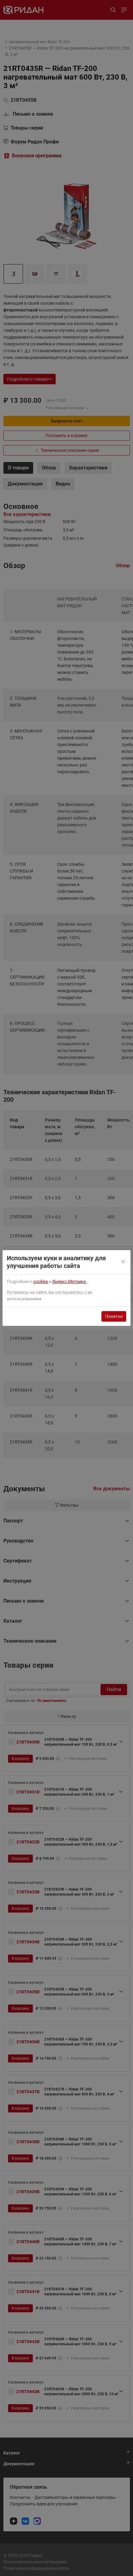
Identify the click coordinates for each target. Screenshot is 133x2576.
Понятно (114, 1316)
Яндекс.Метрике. (70, 1282)
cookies (41, 1282)
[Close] (123, 1262)
